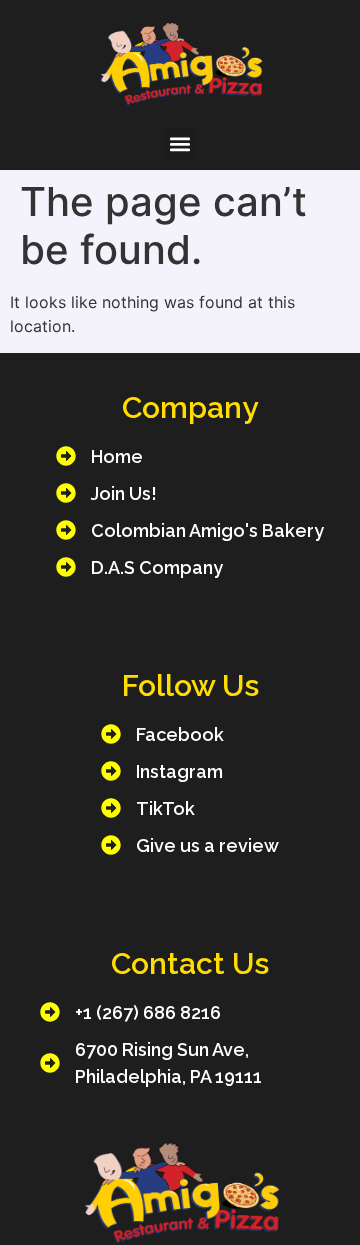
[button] (180, 143)
